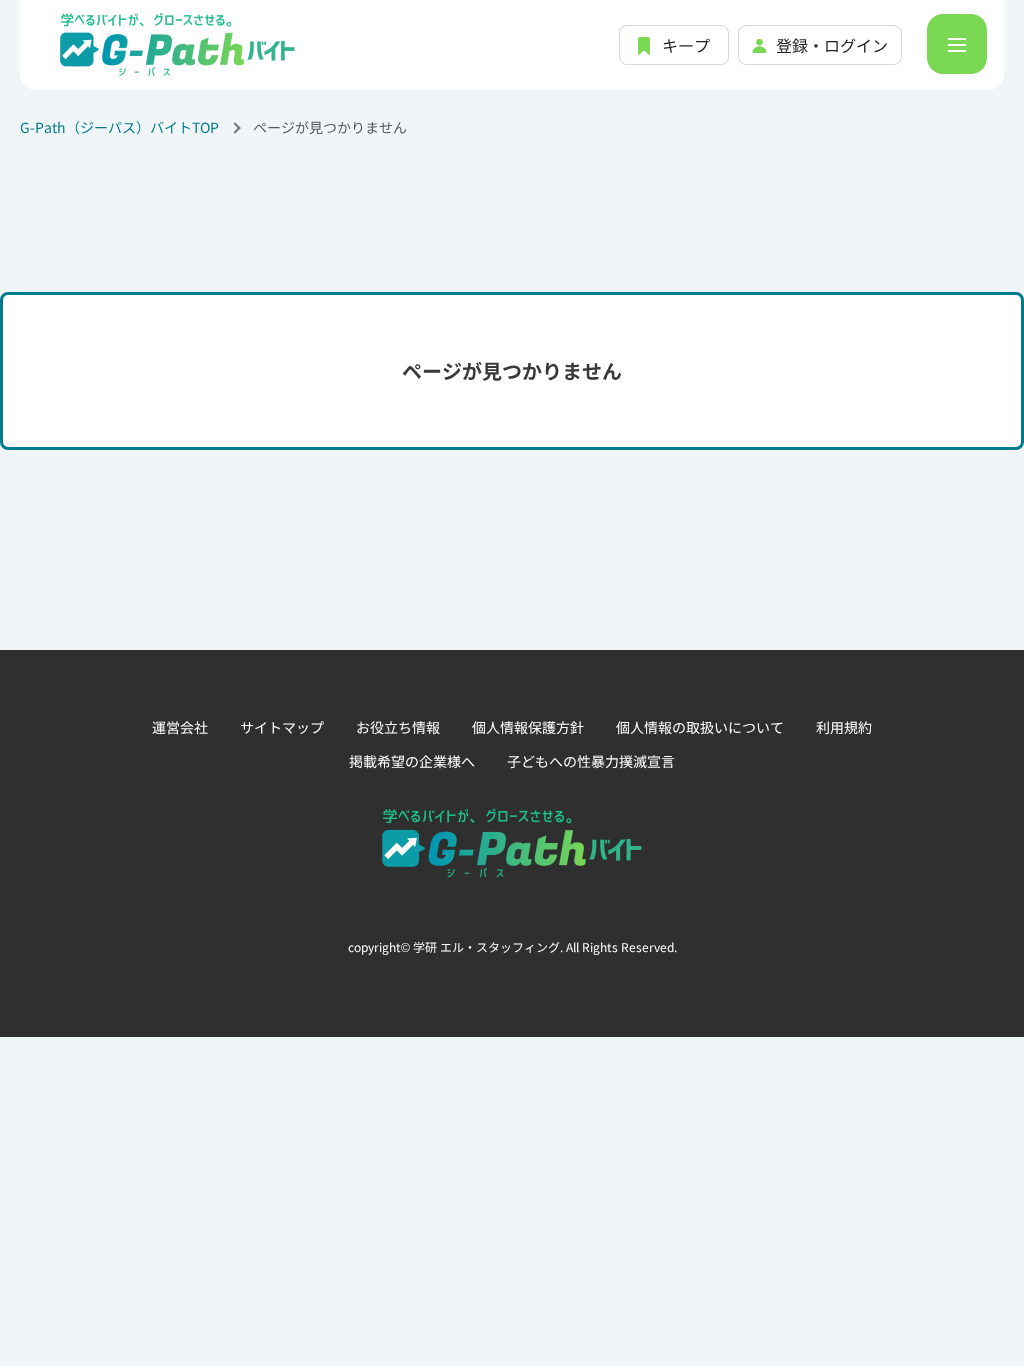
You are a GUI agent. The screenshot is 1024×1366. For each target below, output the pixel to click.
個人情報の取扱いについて (700, 727)
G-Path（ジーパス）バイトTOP (119, 127)
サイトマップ (282, 727)
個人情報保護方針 (528, 727)
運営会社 (180, 727)
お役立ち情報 (398, 727)
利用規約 (844, 727)
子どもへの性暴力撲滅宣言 (591, 761)
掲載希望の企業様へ (412, 761)
